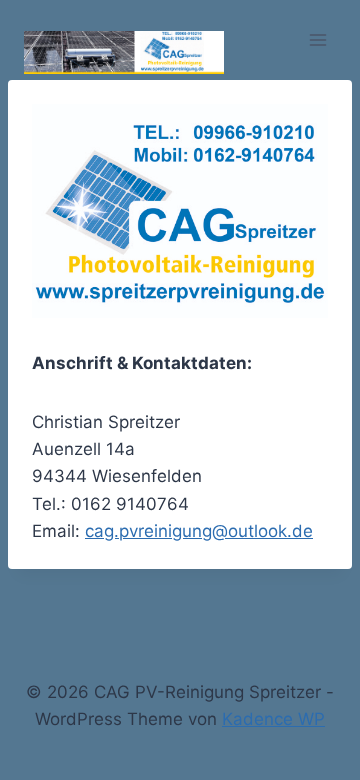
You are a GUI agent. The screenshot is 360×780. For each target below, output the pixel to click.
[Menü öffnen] (317, 39)
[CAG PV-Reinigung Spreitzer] (124, 52)
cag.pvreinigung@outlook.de (199, 531)
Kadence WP (273, 719)
